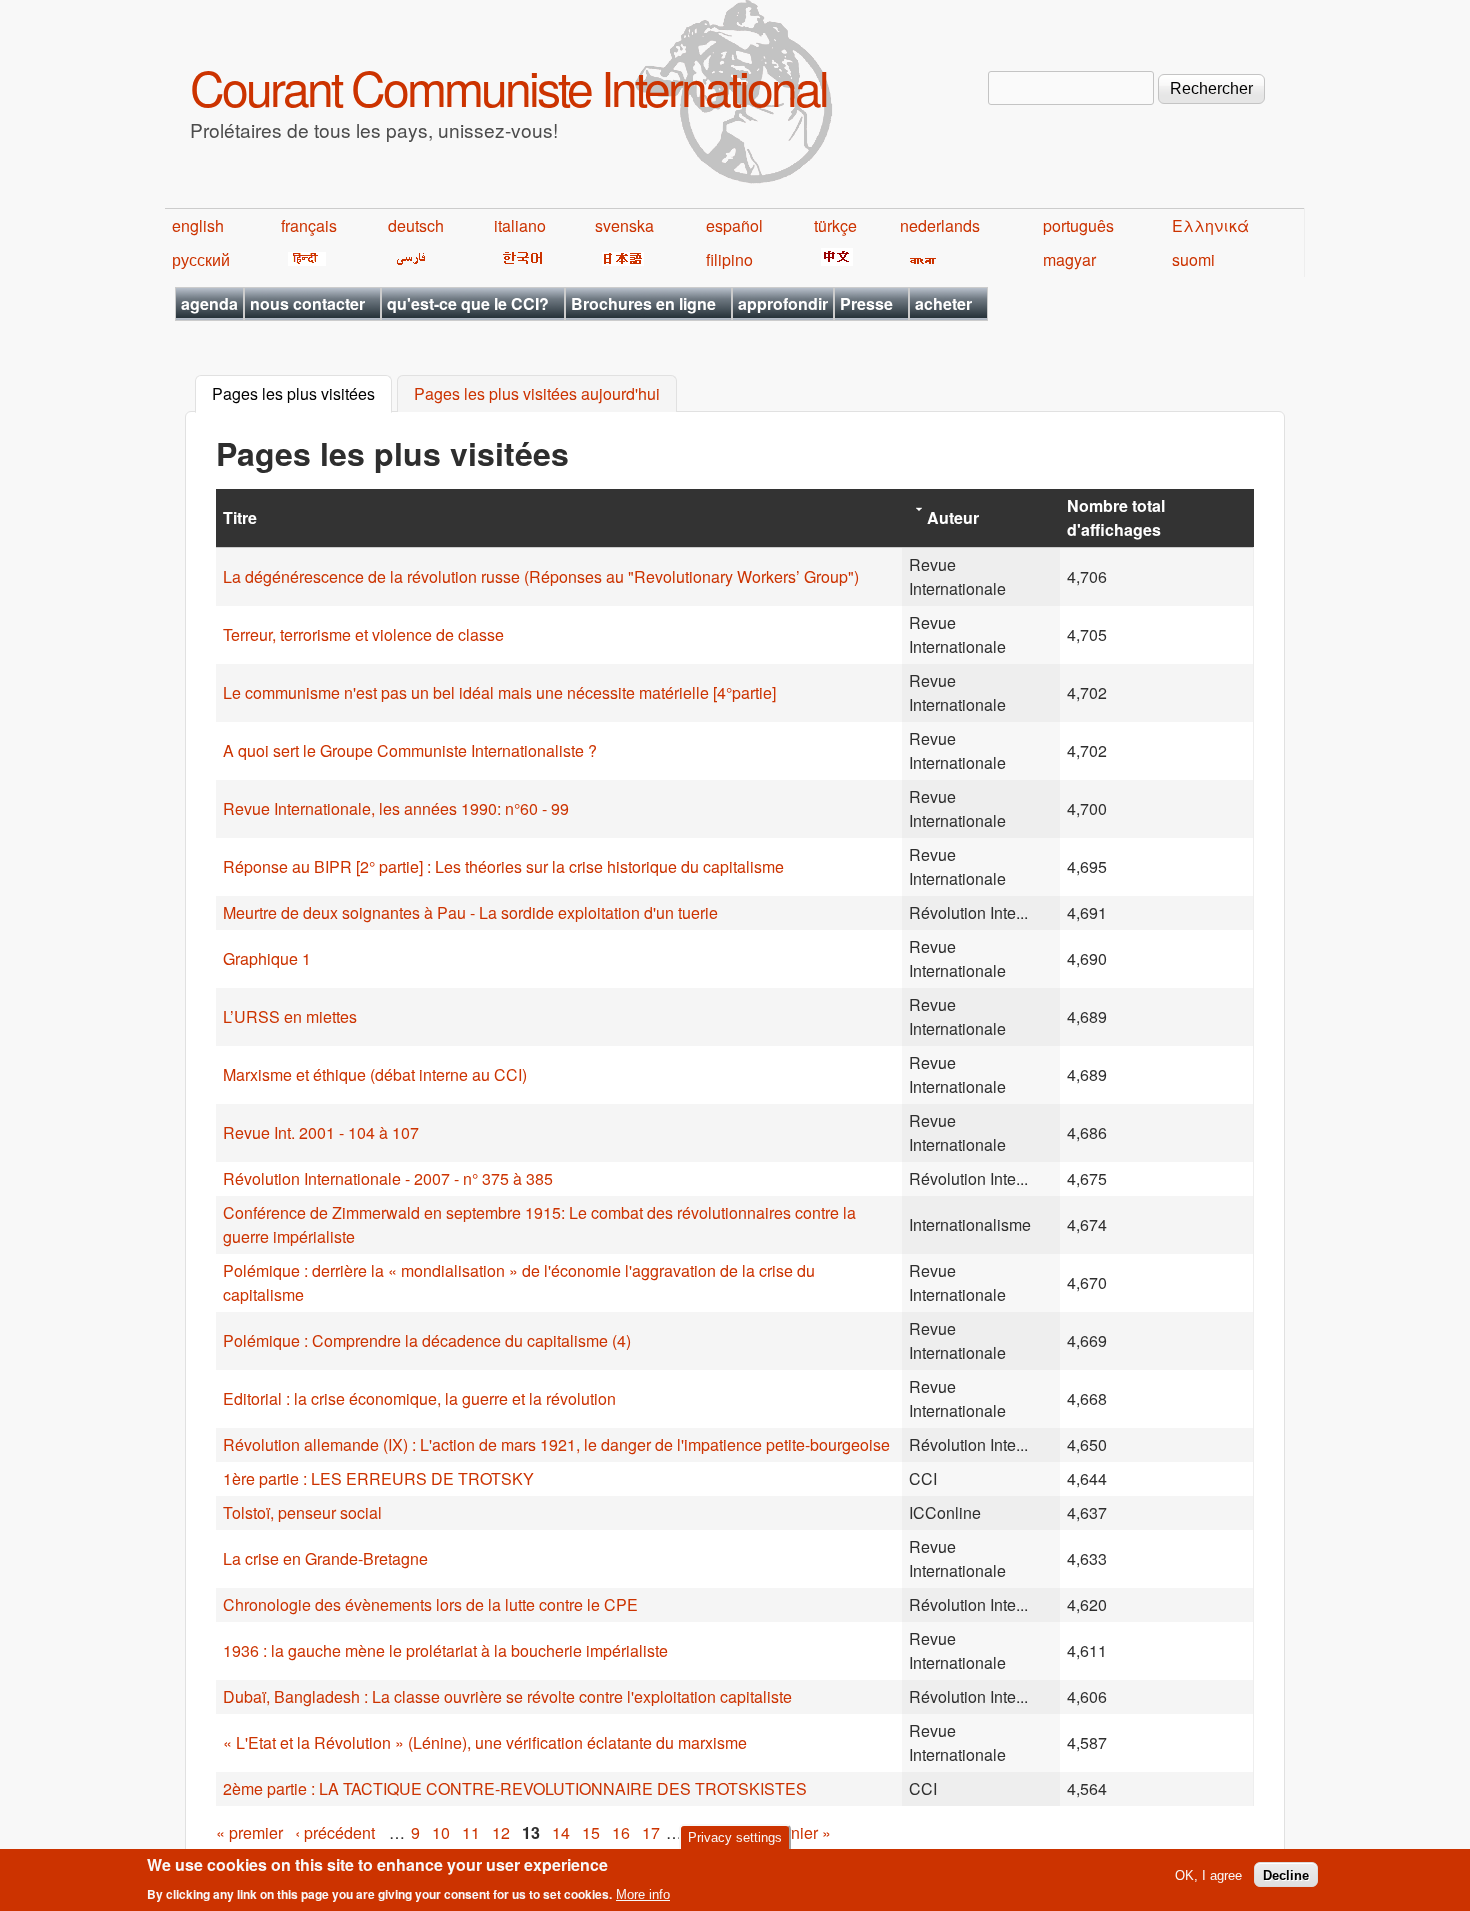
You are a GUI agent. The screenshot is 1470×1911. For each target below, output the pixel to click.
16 (621, 1832)
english (198, 225)
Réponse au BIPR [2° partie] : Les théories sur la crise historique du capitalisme (503, 866)
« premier (249, 1832)
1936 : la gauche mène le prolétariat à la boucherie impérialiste (445, 1650)
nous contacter (307, 303)
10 (441, 1832)
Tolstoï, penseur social (302, 1512)
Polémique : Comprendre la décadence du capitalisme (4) (427, 1340)
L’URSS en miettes (290, 1016)
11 (471, 1832)
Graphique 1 (267, 958)
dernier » (799, 1832)
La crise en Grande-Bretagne (325, 1558)
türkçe (835, 225)
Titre (240, 517)
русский (201, 259)
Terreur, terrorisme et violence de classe (363, 634)
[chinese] (833, 259)
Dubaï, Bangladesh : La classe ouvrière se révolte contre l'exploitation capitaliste (507, 1696)
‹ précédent (335, 1832)
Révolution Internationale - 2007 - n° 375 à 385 (388, 1178)
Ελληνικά (1210, 225)
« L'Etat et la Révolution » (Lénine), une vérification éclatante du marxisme (485, 1742)
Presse (866, 303)
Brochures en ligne (643, 303)
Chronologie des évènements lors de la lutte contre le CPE (430, 1604)
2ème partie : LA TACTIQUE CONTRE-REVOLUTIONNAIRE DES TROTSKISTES (515, 1788)
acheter (943, 303)
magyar (1069, 259)
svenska (624, 225)
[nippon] (619, 259)
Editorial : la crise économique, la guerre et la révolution (419, 1398)
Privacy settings (735, 1837)
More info (643, 1894)
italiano (520, 225)
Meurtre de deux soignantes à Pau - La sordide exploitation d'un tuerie (470, 912)
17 (651, 1832)
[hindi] (303, 259)
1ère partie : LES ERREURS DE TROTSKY (378, 1478)
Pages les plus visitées (302, 394)
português (1078, 225)
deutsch (416, 225)
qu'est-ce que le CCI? (468, 303)
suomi (1193, 259)
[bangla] (919, 259)
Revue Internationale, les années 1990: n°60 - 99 (396, 808)
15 (591, 1832)
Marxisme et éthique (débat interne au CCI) (375, 1074)
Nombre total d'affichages (1116, 517)
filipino (729, 259)
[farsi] (407, 259)
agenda (209, 303)
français (309, 225)
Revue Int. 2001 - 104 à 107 (321, 1132)
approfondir (783, 303)
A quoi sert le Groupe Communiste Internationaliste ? (410, 750)
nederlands (940, 225)
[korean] (519, 259)
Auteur (953, 517)
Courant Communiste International (508, 86)
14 (561, 1832)
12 (501, 1832)
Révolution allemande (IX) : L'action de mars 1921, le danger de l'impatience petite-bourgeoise (556, 1444)
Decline (1286, 1874)
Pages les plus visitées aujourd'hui (537, 394)
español (734, 225)
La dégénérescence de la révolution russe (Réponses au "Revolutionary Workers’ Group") (541, 576)
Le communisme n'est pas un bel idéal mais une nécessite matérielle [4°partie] (499, 692)
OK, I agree (1208, 1874)
